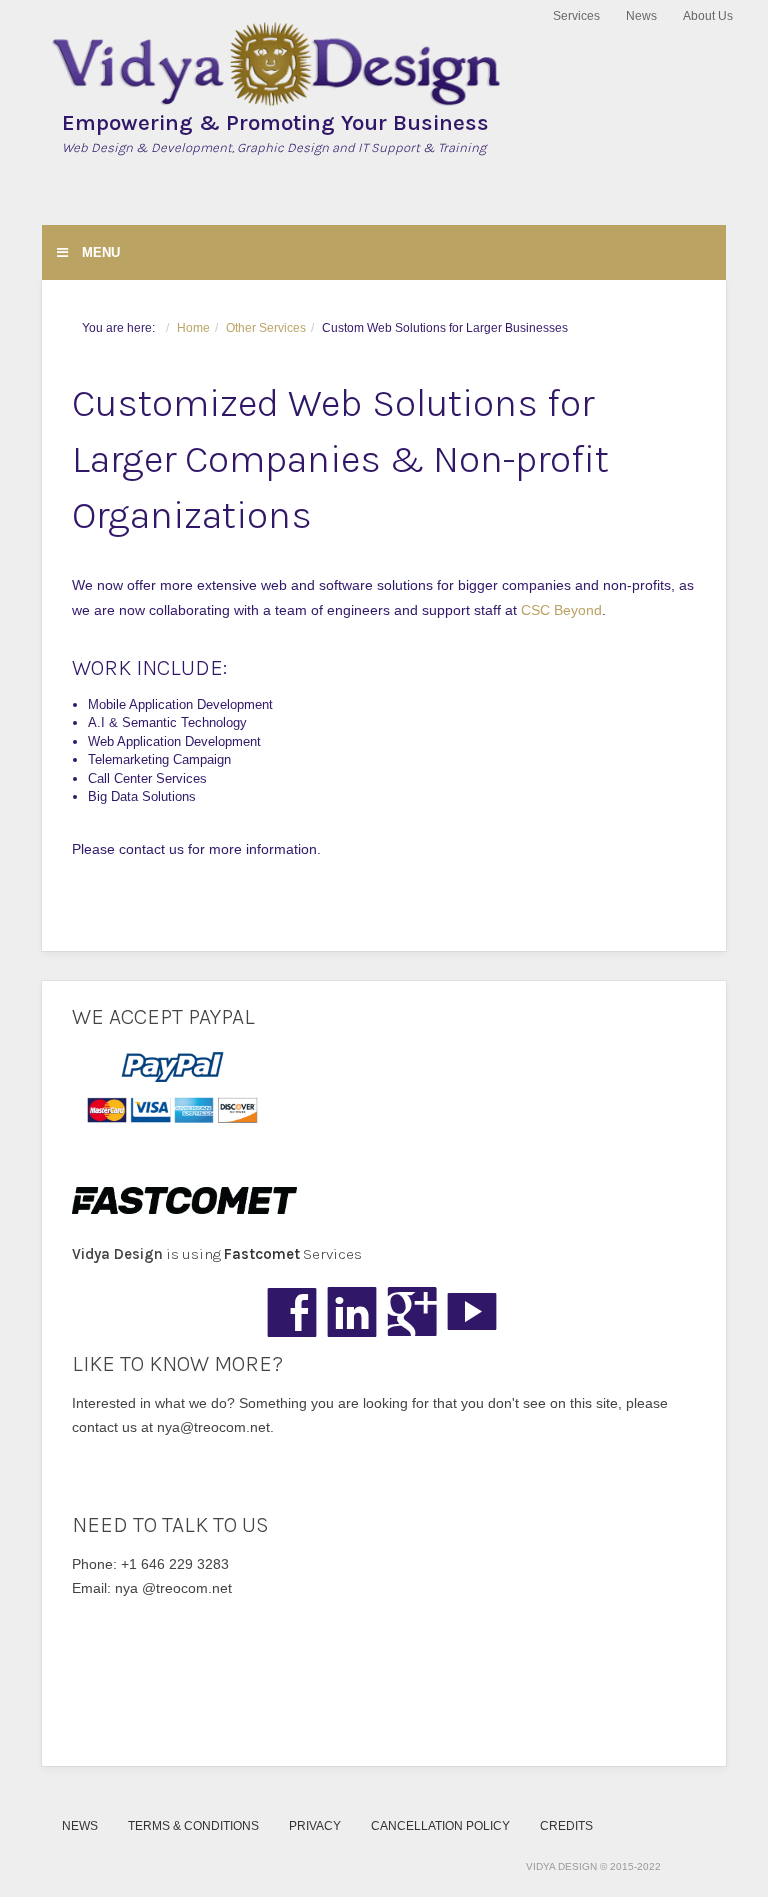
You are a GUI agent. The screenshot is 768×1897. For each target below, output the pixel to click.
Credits (566, 1825)
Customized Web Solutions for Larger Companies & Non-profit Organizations (340, 458)
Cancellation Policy (440, 1825)
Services (576, 16)
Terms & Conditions (193, 1825)
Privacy (315, 1825)
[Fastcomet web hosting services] (384, 1200)
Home (193, 327)
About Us (708, 16)
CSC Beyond (561, 610)
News (641, 16)
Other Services (266, 327)
